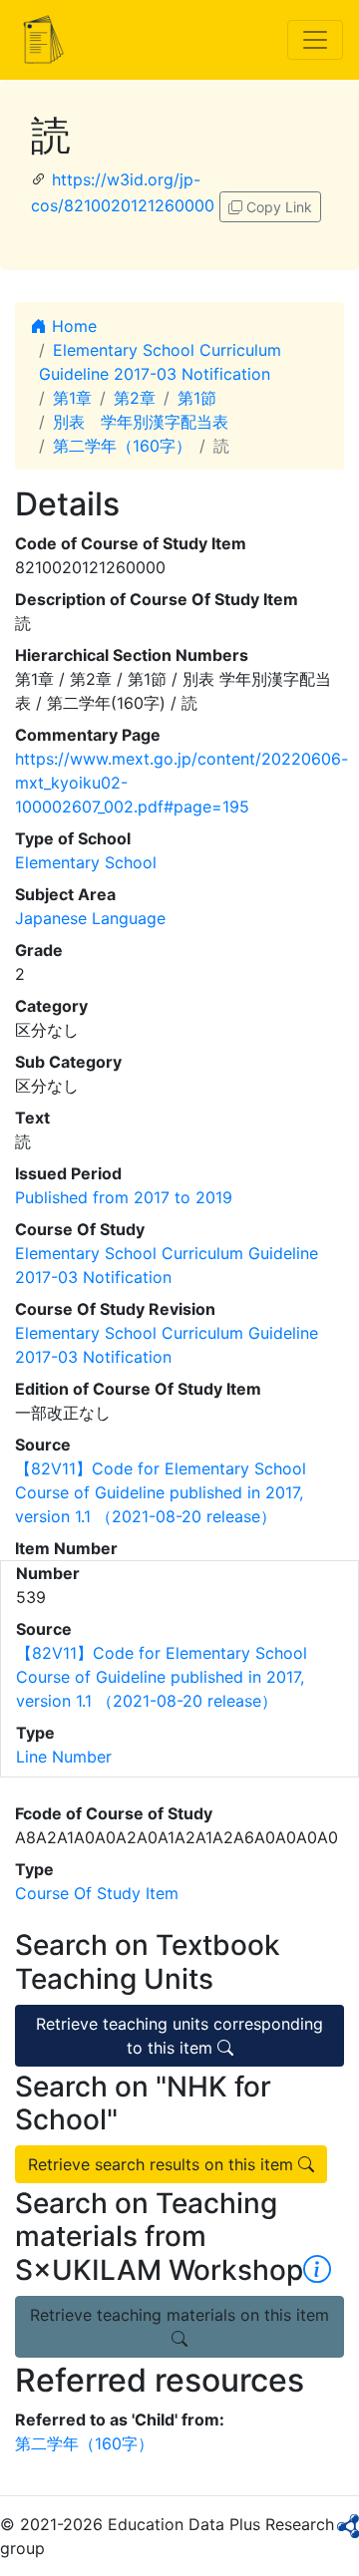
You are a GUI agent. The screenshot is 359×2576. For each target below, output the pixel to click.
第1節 (197, 398)
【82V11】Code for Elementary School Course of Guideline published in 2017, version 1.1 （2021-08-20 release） (161, 1492)
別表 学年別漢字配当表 (141, 422)
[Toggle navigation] (315, 40)
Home (72, 326)
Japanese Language (90, 918)
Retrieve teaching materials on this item (179, 2315)
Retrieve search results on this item (163, 2164)
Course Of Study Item (97, 1893)
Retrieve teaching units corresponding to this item (179, 2036)
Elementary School (86, 862)
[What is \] (317, 2270)
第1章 (72, 398)
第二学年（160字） (122, 446)
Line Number (64, 1757)
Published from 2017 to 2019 (124, 1197)
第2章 (135, 398)
